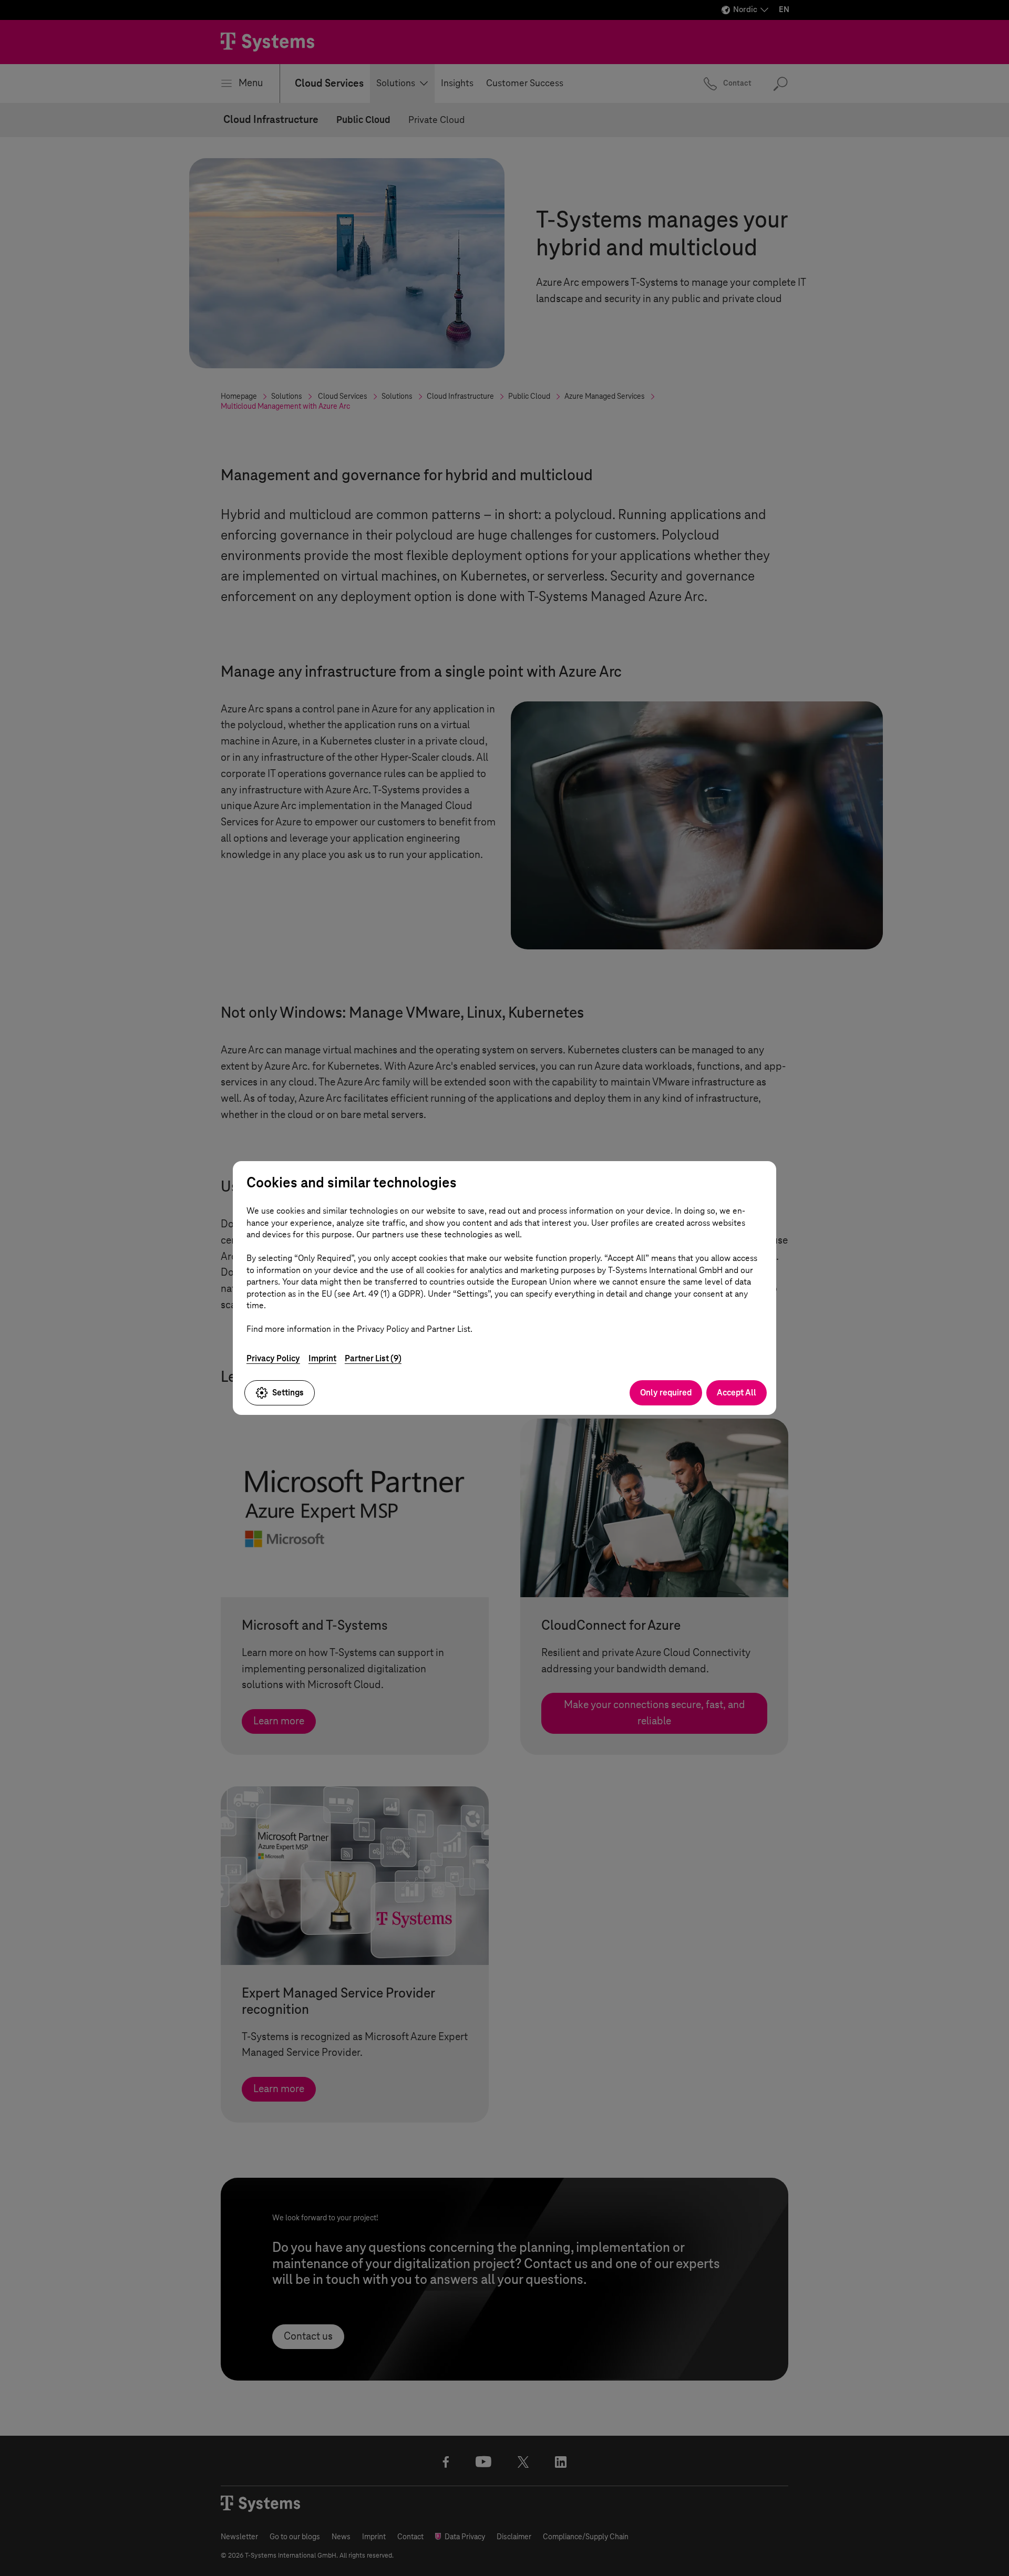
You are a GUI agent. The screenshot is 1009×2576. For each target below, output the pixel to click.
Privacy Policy (273, 1358)
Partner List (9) (373, 1358)
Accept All (737, 1393)
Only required (666, 1393)
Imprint (322, 1358)
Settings (288, 1393)
